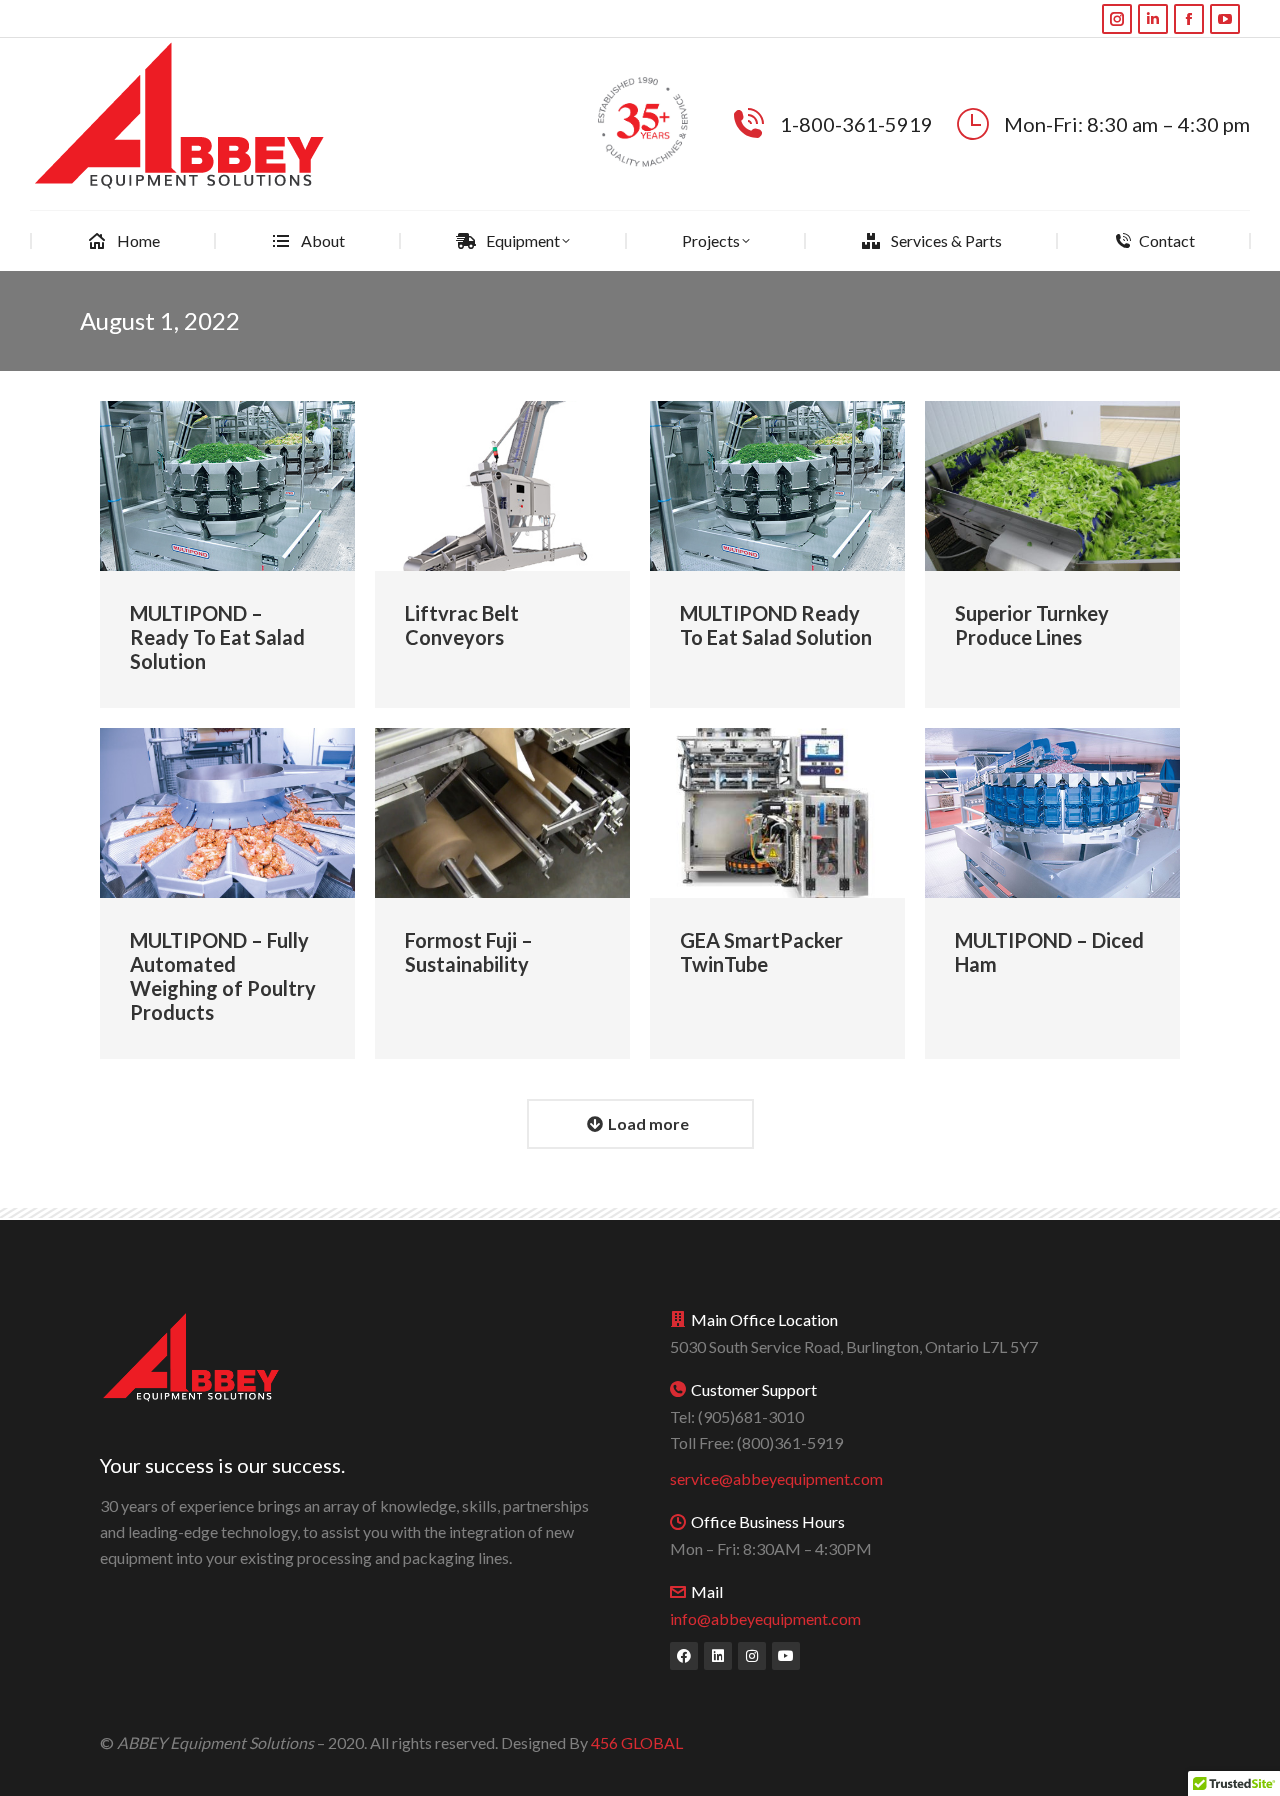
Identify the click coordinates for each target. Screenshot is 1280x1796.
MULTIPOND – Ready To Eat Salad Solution (217, 637)
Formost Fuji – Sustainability (469, 952)
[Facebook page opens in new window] (1189, 19)
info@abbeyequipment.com (765, 1618)
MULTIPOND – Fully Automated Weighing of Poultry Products (223, 976)
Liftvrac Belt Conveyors (462, 625)
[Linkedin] (718, 1656)
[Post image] (227, 486)
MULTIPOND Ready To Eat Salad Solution (776, 625)
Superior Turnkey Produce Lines (1032, 625)
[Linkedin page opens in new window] (1153, 19)
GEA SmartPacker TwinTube (761, 952)
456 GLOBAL (637, 1742)
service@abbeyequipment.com (776, 1478)
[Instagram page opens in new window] (1117, 19)
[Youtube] (786, 1656)
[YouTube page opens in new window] (1225, 19)
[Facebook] (684, 1656)
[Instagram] (752, 1656)
